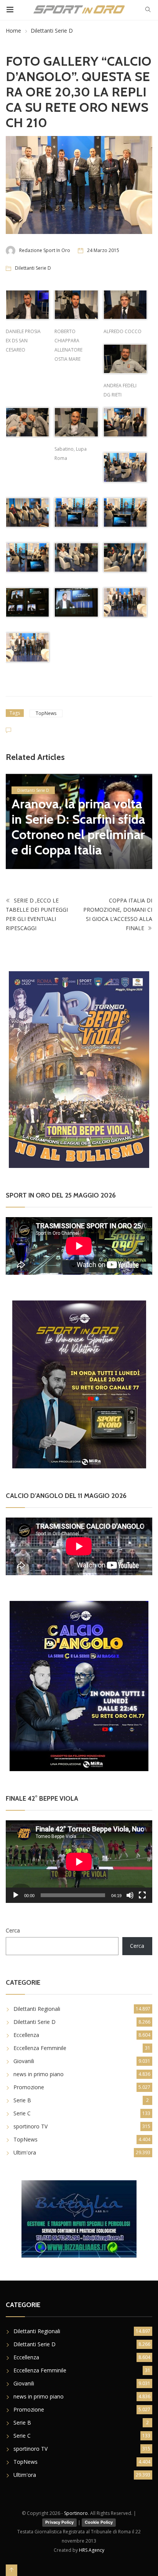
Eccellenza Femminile (40, 2048)
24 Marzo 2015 (103, 250)
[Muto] (130, 1895)
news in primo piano (39, 2074)
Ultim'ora (25, 2152)
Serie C (22, 2113)
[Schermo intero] (142, 1895)
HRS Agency (92, 2550)
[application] (79, 1862)
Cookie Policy (99, 2522)
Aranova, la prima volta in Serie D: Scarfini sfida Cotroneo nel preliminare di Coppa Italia (78, 827)
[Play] (16, 1895)
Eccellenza (26, 2035)
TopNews (46, 713)
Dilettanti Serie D (52, 31)
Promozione (29, 2087)
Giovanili (24, 2061)
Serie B (22, 2100)
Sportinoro (76, 2513)
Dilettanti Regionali (37, 2009)
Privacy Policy (59, 2522)
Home (13, 31)
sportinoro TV (30, 2126)
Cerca (13, 1930)
